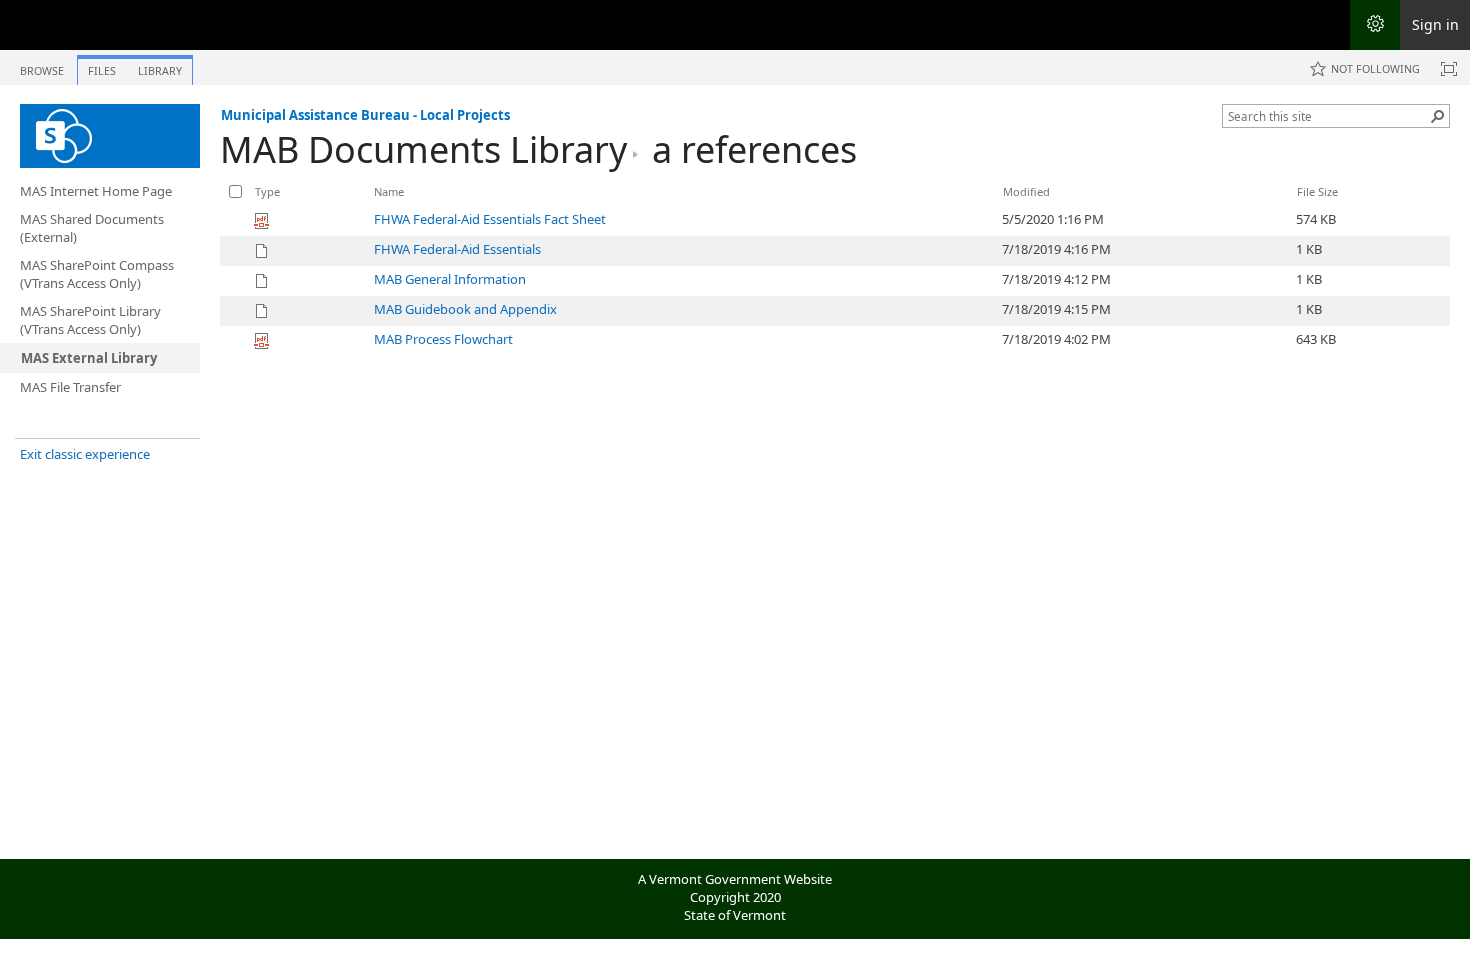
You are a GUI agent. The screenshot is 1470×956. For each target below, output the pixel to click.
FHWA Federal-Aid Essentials (457, 249)
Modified (1026, 191)
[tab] (42, 66)
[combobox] (1328, 116)
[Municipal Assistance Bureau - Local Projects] (110, 136)
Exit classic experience (85, 454)
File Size (1317, 191)
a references (754, 149)
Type (267, 191)
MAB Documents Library (423, 149)
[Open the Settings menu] (1375, 25)
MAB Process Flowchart (443, 339)
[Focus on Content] (1449, 69)
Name (389, 191)
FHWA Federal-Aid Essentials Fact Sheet (490, 219)
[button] (1438, 116)
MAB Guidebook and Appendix (465, 309)
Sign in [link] (1435, 24)
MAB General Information (450, 279)
